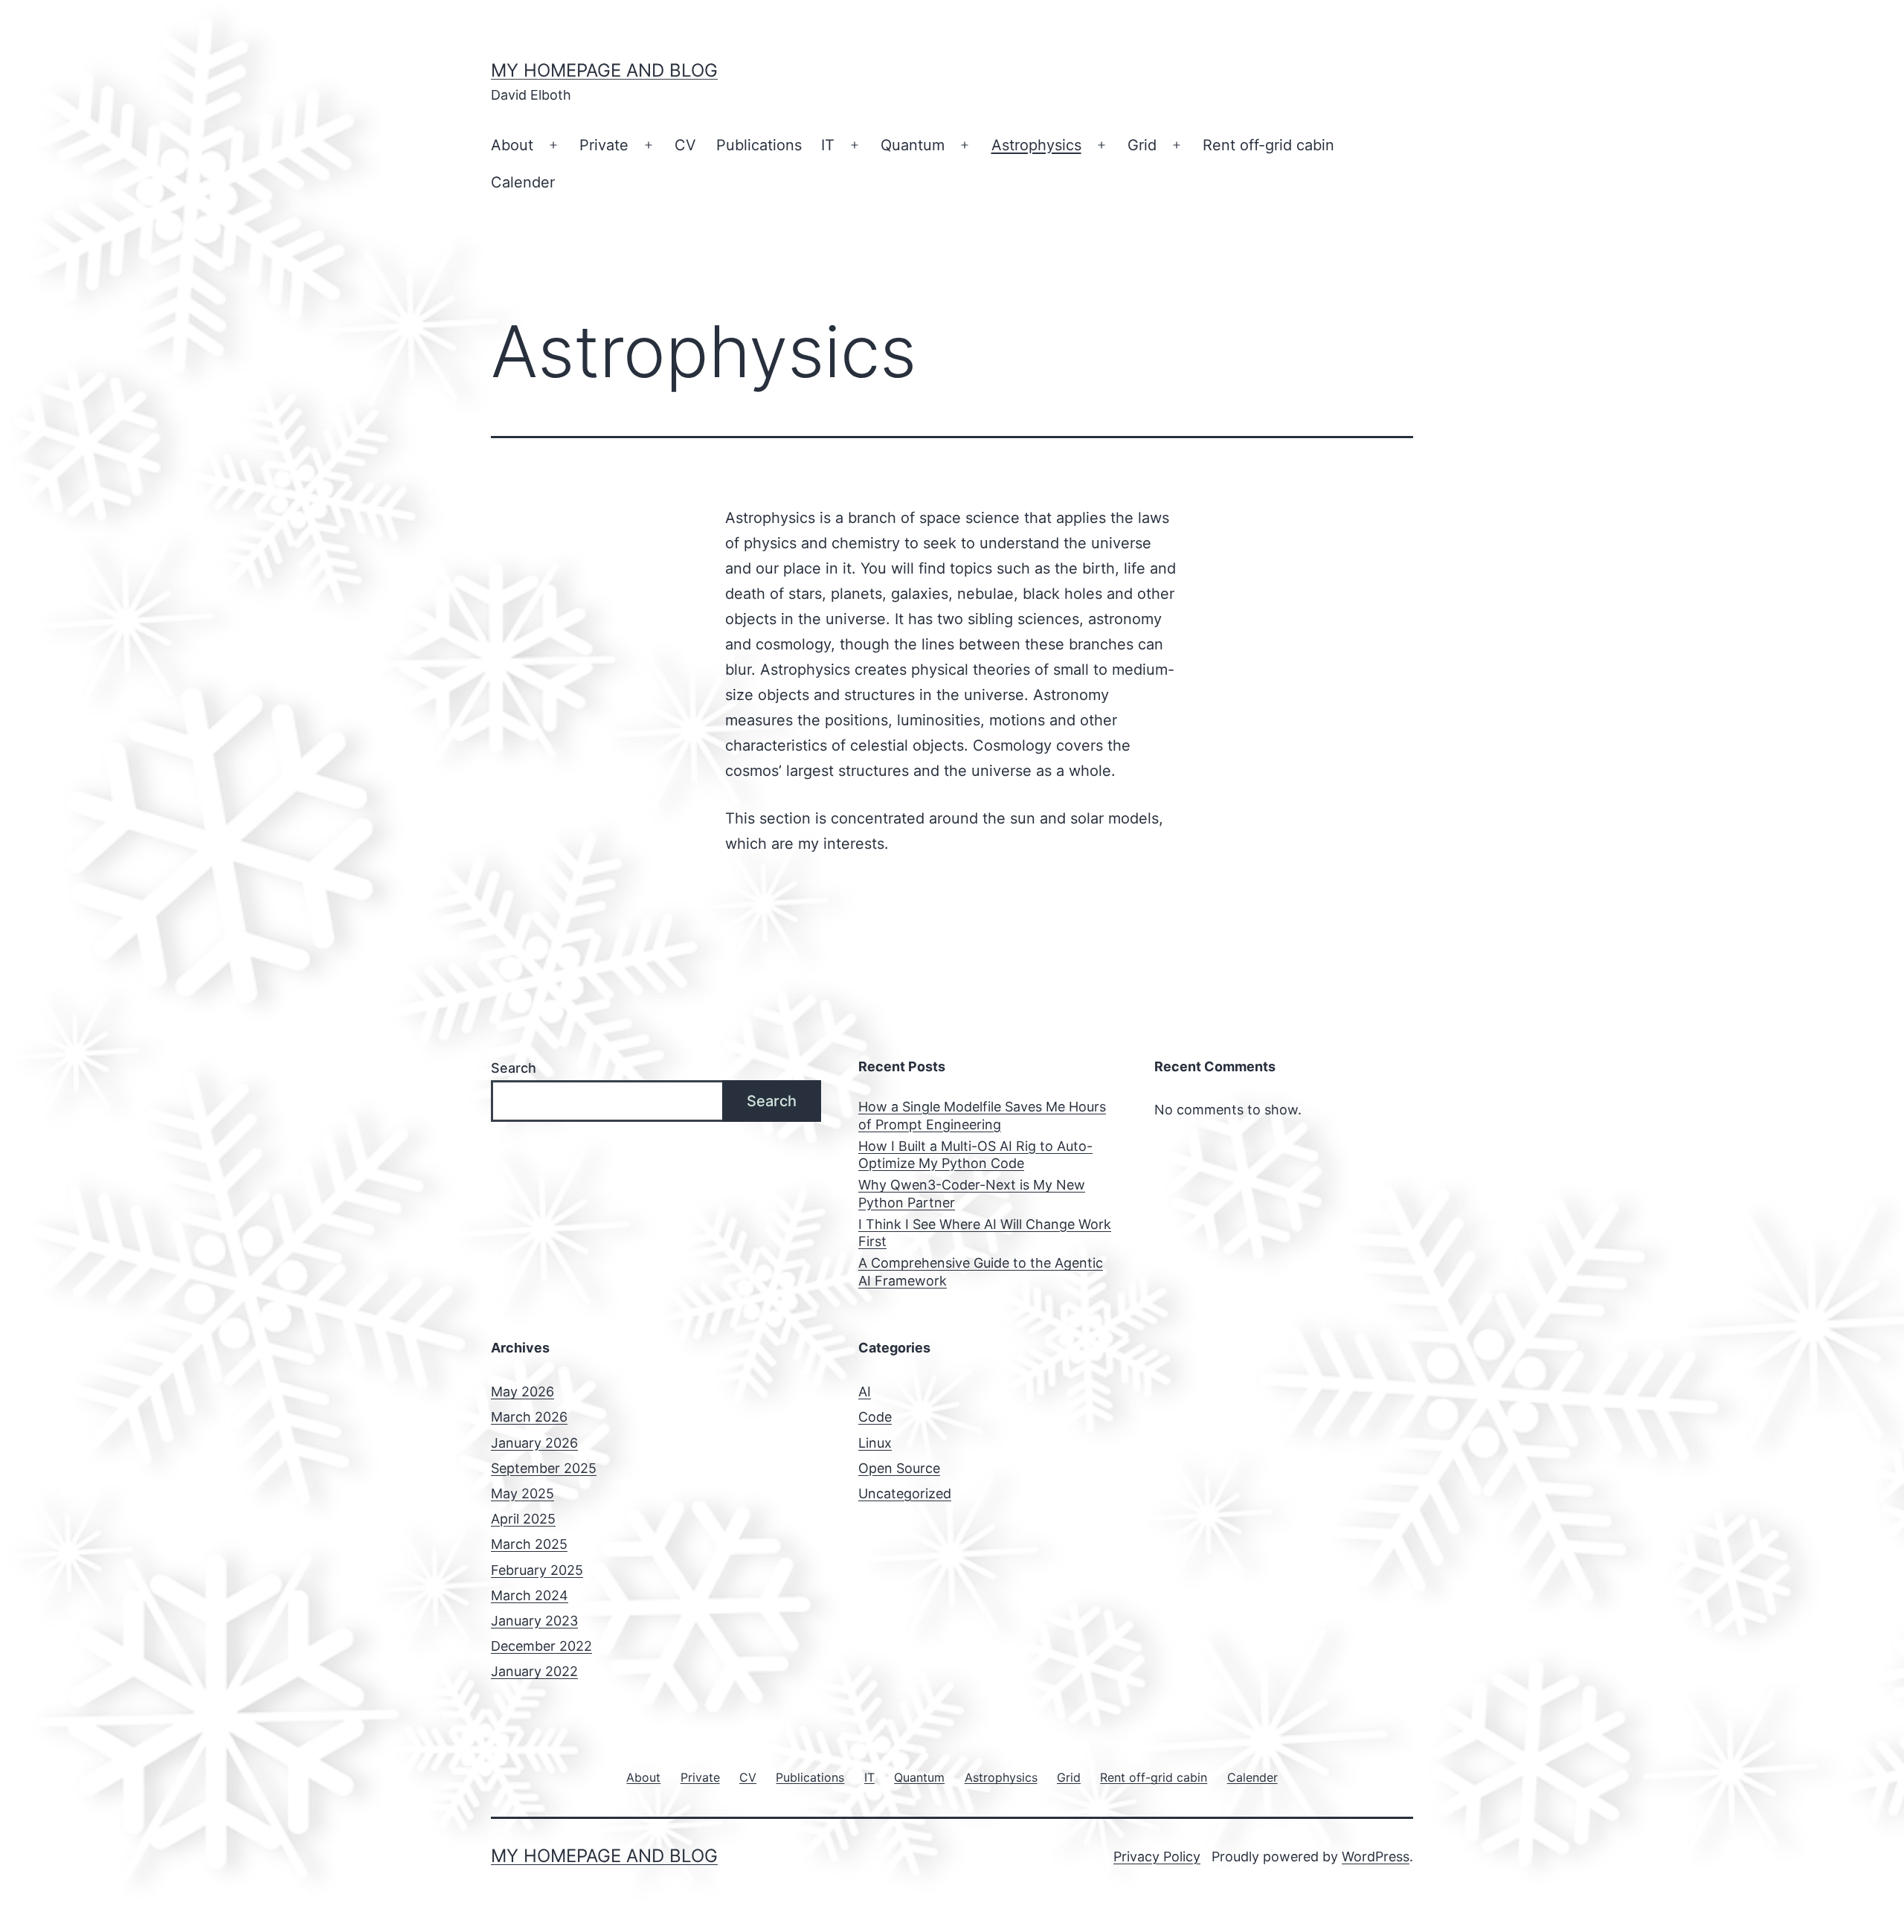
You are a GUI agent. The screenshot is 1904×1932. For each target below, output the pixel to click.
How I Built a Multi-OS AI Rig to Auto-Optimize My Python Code (975, 1155)
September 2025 (544, 1468)
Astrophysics (1036, 145)
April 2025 (523, 1519)
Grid (1142, 145)
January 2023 (534, 1621)
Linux (875, 1443)
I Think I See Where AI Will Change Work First (985, 1233)
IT (828, 145)
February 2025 (537, 1570)
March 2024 (530, 1595)
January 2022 (534, 1671)
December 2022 (541, 1646)
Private (604, 145)
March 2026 (529, 1417)
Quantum (913, 145)
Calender (523, 182)
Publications (759, 145)
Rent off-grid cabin (1268, 145)
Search (514, 1068)
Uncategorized (905, 1493)
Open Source (899, 1468)
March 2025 (529, 1544)
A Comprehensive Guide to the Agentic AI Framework (981, 1271)
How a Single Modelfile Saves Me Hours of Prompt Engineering (982, 1115)
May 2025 (522, 1493)
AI (865, 1392)
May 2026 (522, 1392)
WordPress (1376, 1856)
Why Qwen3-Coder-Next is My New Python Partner (972, 1193)
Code (875, 1417)
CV (685, 145)
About (512, 145)
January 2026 (534, 1443)
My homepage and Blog (604, 70)
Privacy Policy (1157, 1856)
